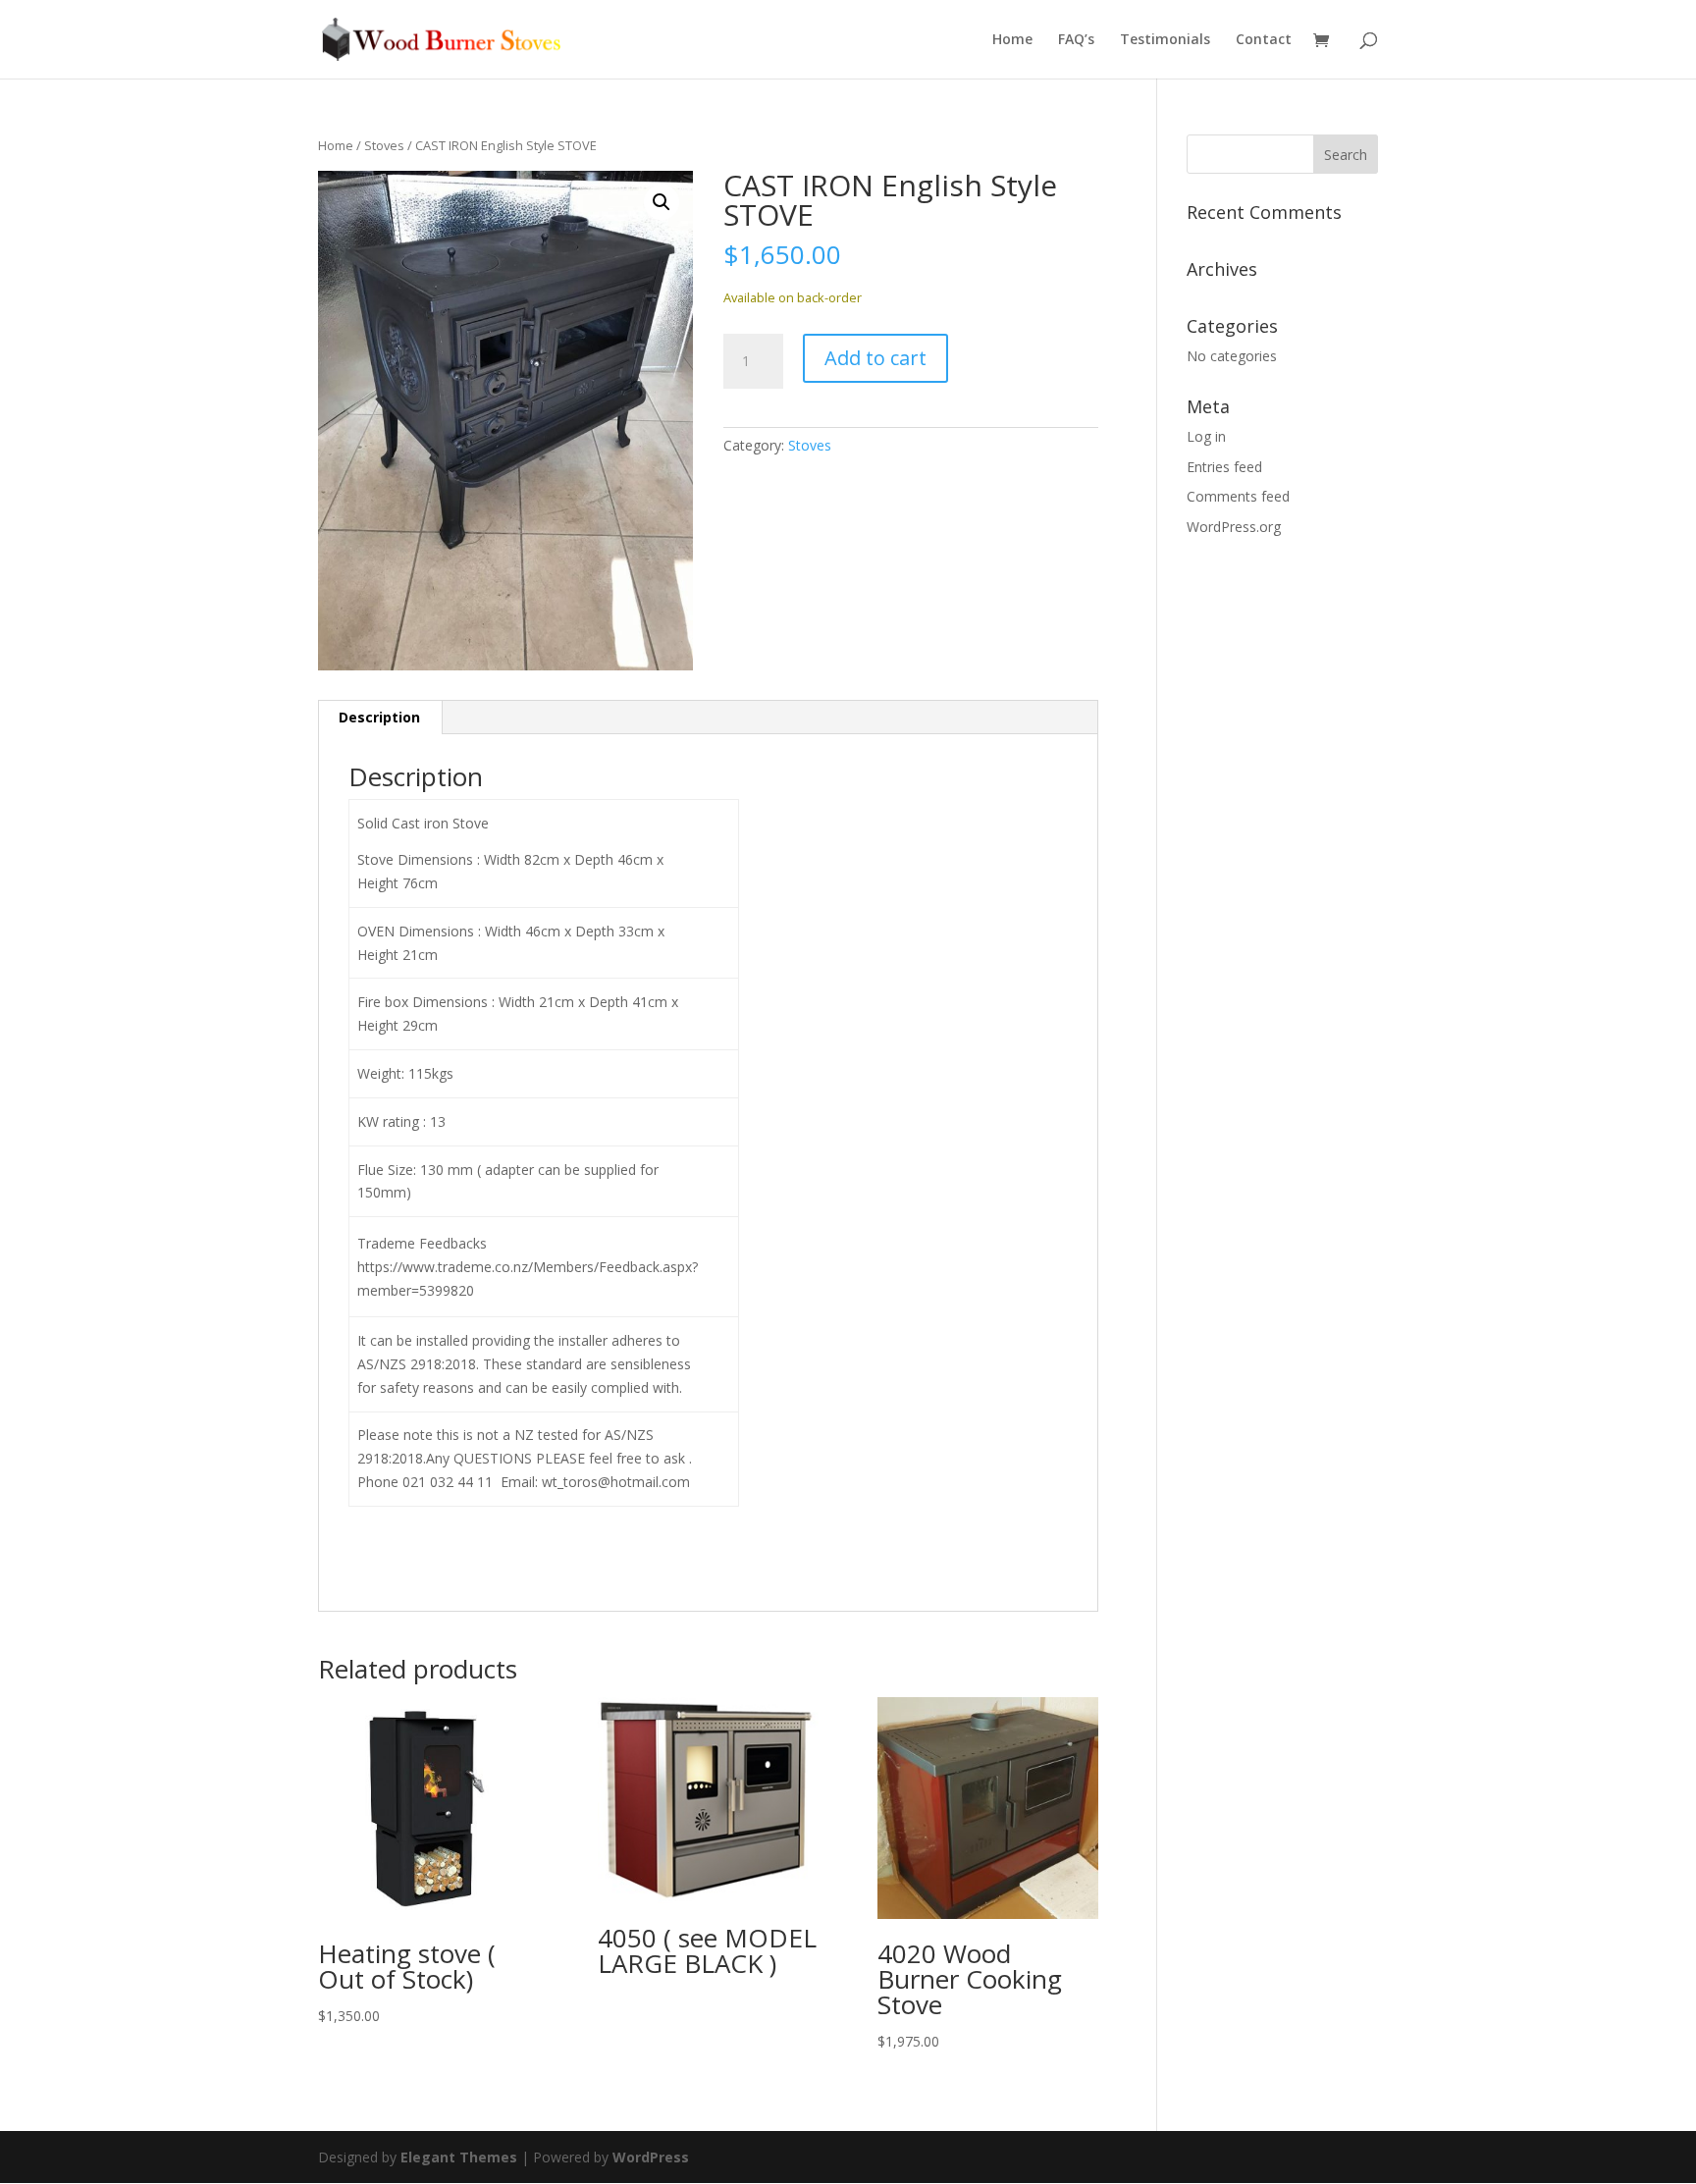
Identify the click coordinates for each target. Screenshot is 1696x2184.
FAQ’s (1076, 40)
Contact (1264, 40)
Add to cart (875, 358)
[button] (662, 202)
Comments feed (1238, 496)
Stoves (384, 145)
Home (1012, 40)
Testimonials (1165, 40)
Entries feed (1224, 467)
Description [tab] (379, 717)
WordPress (651, 2157)
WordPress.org (1234, 527)
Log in (1206, 436)
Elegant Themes (459, 2157)
